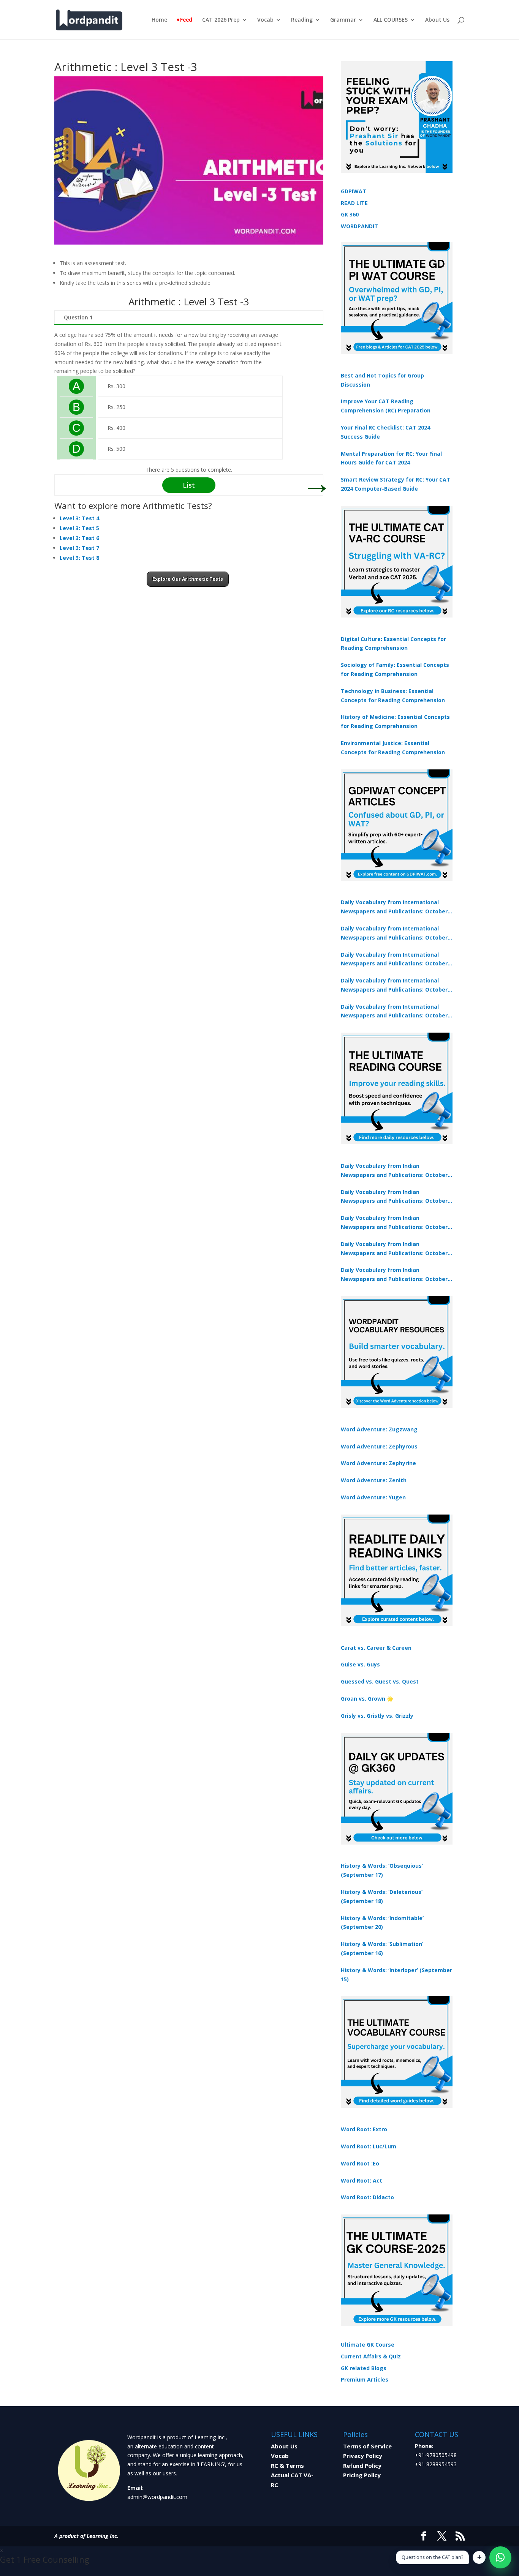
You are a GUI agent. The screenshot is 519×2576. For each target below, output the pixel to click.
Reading (302, 20)
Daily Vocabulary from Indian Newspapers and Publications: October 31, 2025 (394, 1171)
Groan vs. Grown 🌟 (367, 1699)
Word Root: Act (362, 2180)
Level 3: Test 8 (79, 558)
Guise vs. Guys (360, 1664)
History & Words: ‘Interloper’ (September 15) (396, 1975)
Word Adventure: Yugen (373, 1497)
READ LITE (354, 203)
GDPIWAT (354, 191)
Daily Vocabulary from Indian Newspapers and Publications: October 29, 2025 (394, 1275)
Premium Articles (365, 2379)
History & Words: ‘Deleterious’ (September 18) (382, 1896)
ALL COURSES (391, 20)
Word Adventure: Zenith (374, 1480)
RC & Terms (287, 2465)
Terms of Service (367, 2446)
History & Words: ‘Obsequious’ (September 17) (382, 1870)
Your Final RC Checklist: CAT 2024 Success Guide (385, 432)
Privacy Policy (363, 2456)
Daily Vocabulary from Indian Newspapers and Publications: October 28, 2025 (394, 1223)
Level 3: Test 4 (79, 518)
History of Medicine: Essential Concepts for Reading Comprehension (395, 721)
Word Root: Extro (364, 2129)
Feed (186, 20)
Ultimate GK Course (368, 2345)
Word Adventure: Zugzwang (379, 1429)
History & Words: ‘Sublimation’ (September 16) (382, 1948)
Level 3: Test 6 (79, 538)
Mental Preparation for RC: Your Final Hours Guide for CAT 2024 (391, 458)
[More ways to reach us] (479, 2557)
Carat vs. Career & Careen (376, 1648)
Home (159, 20)
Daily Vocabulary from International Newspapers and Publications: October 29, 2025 (394, 1012)
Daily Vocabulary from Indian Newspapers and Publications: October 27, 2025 (394, 1249)
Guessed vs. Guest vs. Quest (380, 1681)
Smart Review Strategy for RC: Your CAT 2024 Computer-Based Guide (396, 484)
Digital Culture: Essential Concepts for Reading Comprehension (393, 644)
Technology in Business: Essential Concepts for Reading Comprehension (393, 696)
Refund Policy (362, 2465)
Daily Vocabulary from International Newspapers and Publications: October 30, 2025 (394, 933)
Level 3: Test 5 (79, 528)
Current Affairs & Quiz (371, 2356)
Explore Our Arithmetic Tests (188, 579)
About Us (437, 20)
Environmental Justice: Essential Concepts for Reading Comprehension (393, 748)
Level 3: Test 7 (79, 548)
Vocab (265, 20)
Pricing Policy (362, 2475)
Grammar (343, 20)
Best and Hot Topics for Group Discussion (382, 380)
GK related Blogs (364, 2368)
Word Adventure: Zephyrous (379, 1446)
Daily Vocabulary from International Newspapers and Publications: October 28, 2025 (394, 960)
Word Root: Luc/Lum (369, 2146)
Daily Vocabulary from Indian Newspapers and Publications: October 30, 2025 (394, 1197)
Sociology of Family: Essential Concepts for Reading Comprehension (395, 669)
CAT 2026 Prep (221, 20)
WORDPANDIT (359, 226)
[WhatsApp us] (500, 2557)
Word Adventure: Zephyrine (378, 1463)
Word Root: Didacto (367, 2197)
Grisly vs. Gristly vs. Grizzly (377, 1716)
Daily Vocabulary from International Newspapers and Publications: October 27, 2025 (394, 986)
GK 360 (350, 214)
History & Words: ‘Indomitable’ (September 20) (382, 1923)
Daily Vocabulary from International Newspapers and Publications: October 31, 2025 (394, 907)
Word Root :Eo (360, 2163)
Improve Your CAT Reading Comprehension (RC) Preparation (386, 406)
